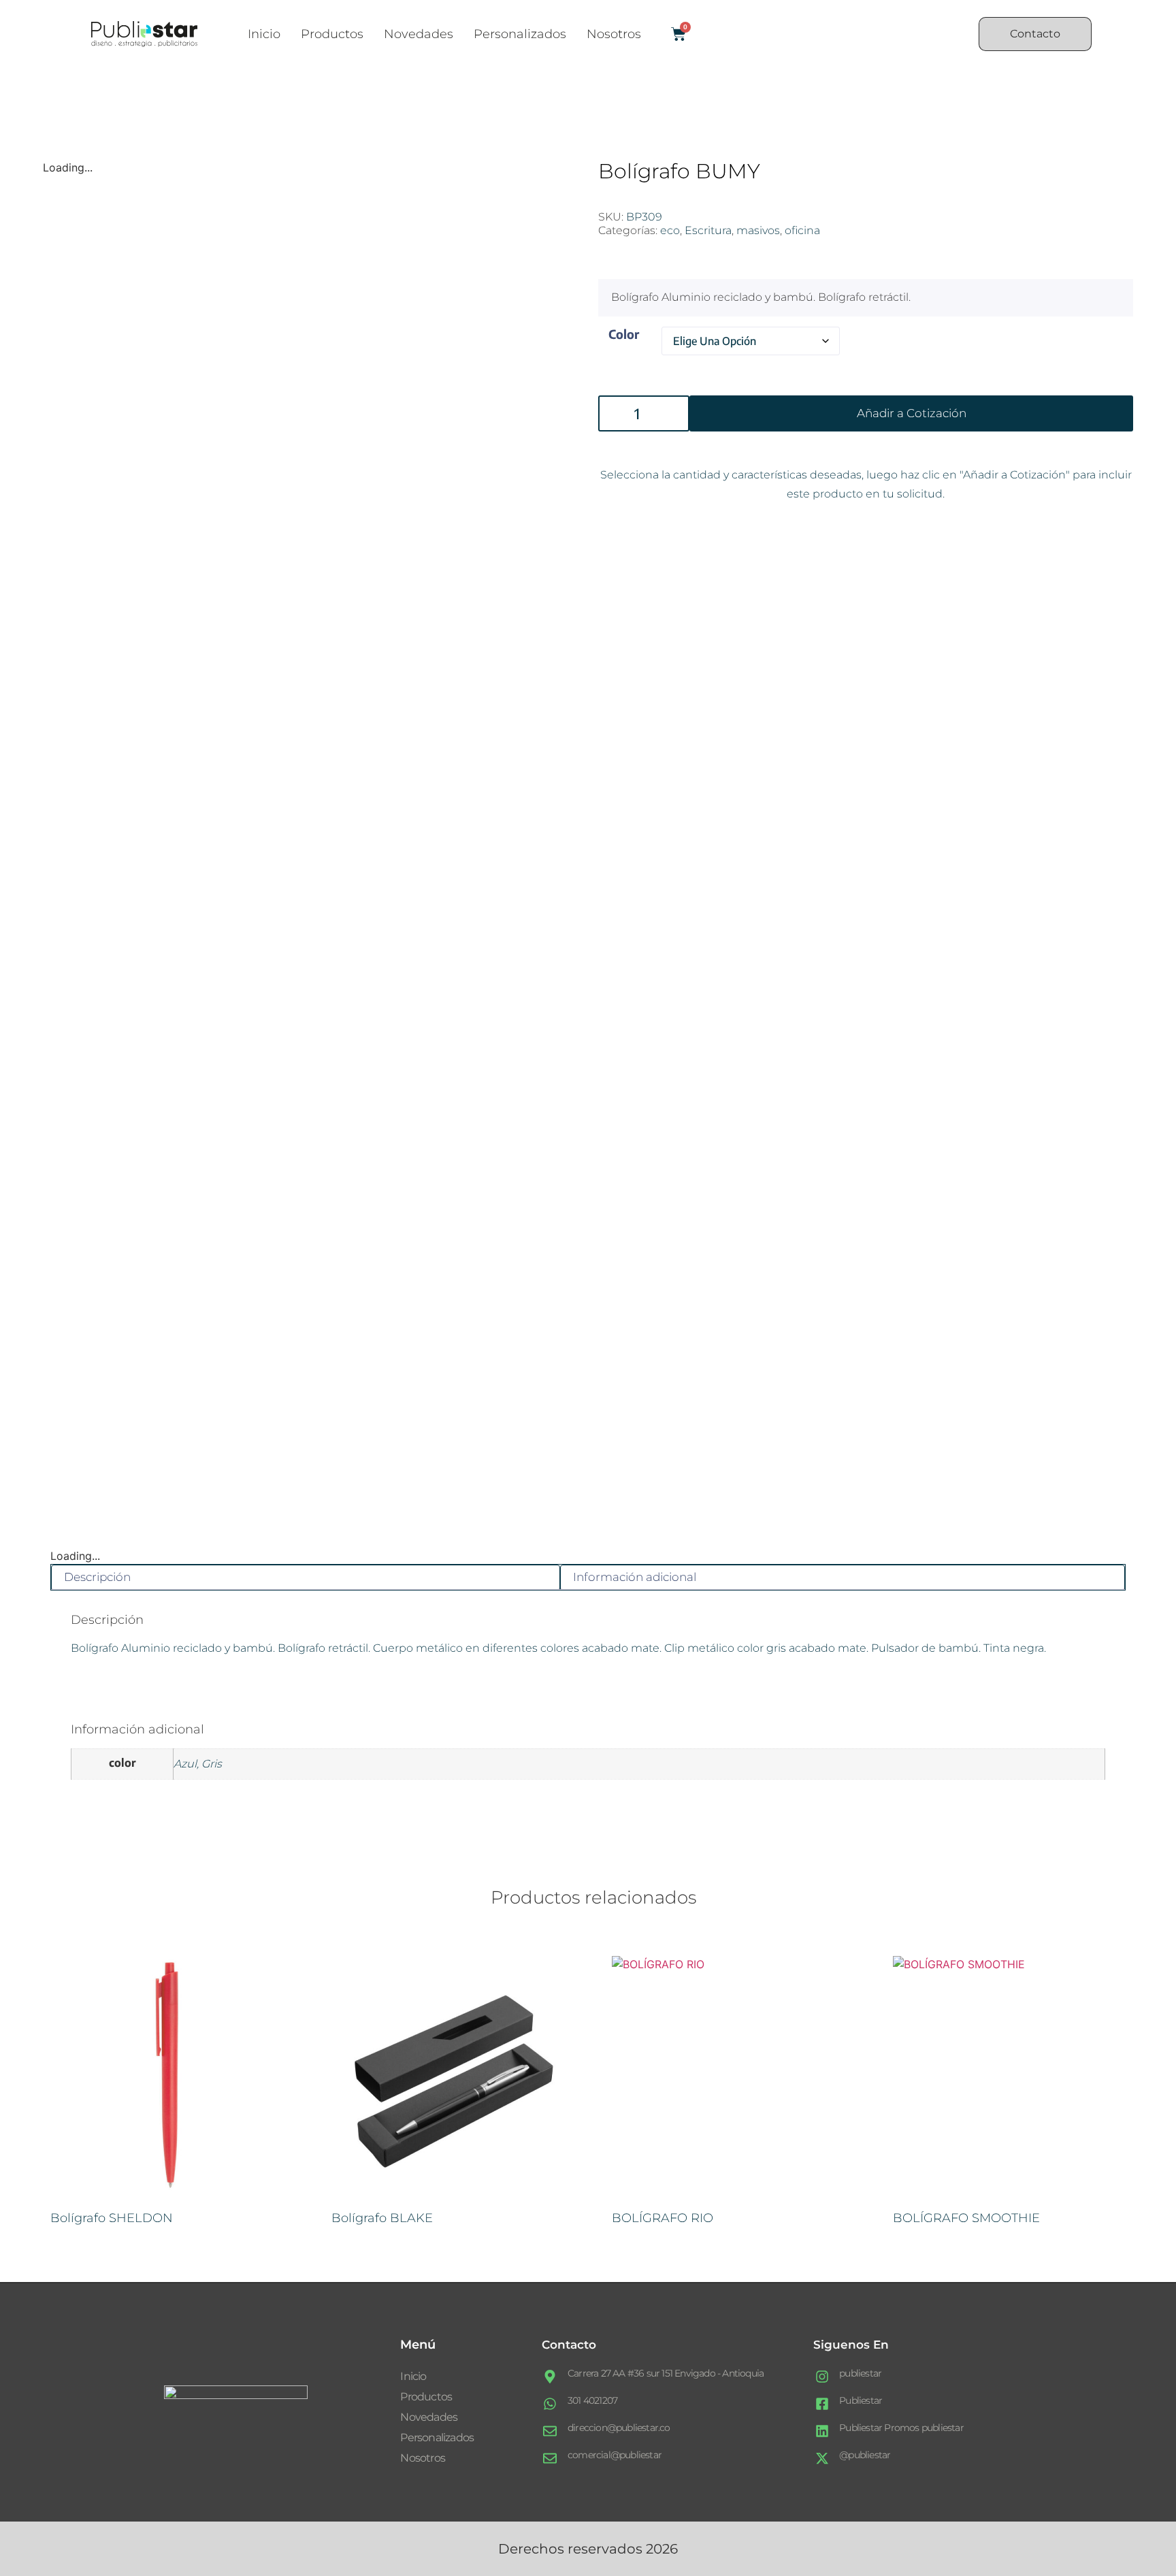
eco (670, 230)
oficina (802, 230)
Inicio (264, 34)
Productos (332, 34)
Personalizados (520, 34)
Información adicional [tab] (635, 1577)
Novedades (419, 34)
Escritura (708, 230)
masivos (758, 230)
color (624, 334)
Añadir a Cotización (912, 413)
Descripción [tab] (97, 1577)
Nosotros (614, 34)
